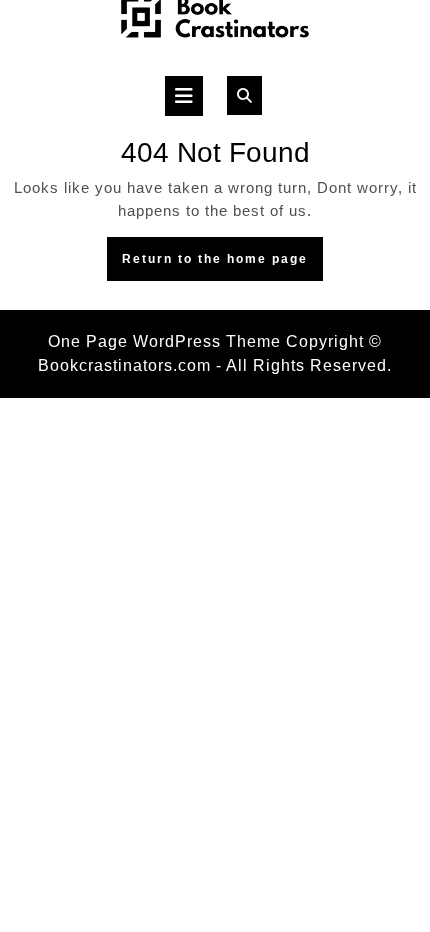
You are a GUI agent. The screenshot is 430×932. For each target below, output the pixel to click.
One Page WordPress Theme (164, 341)
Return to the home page (222, 264)
